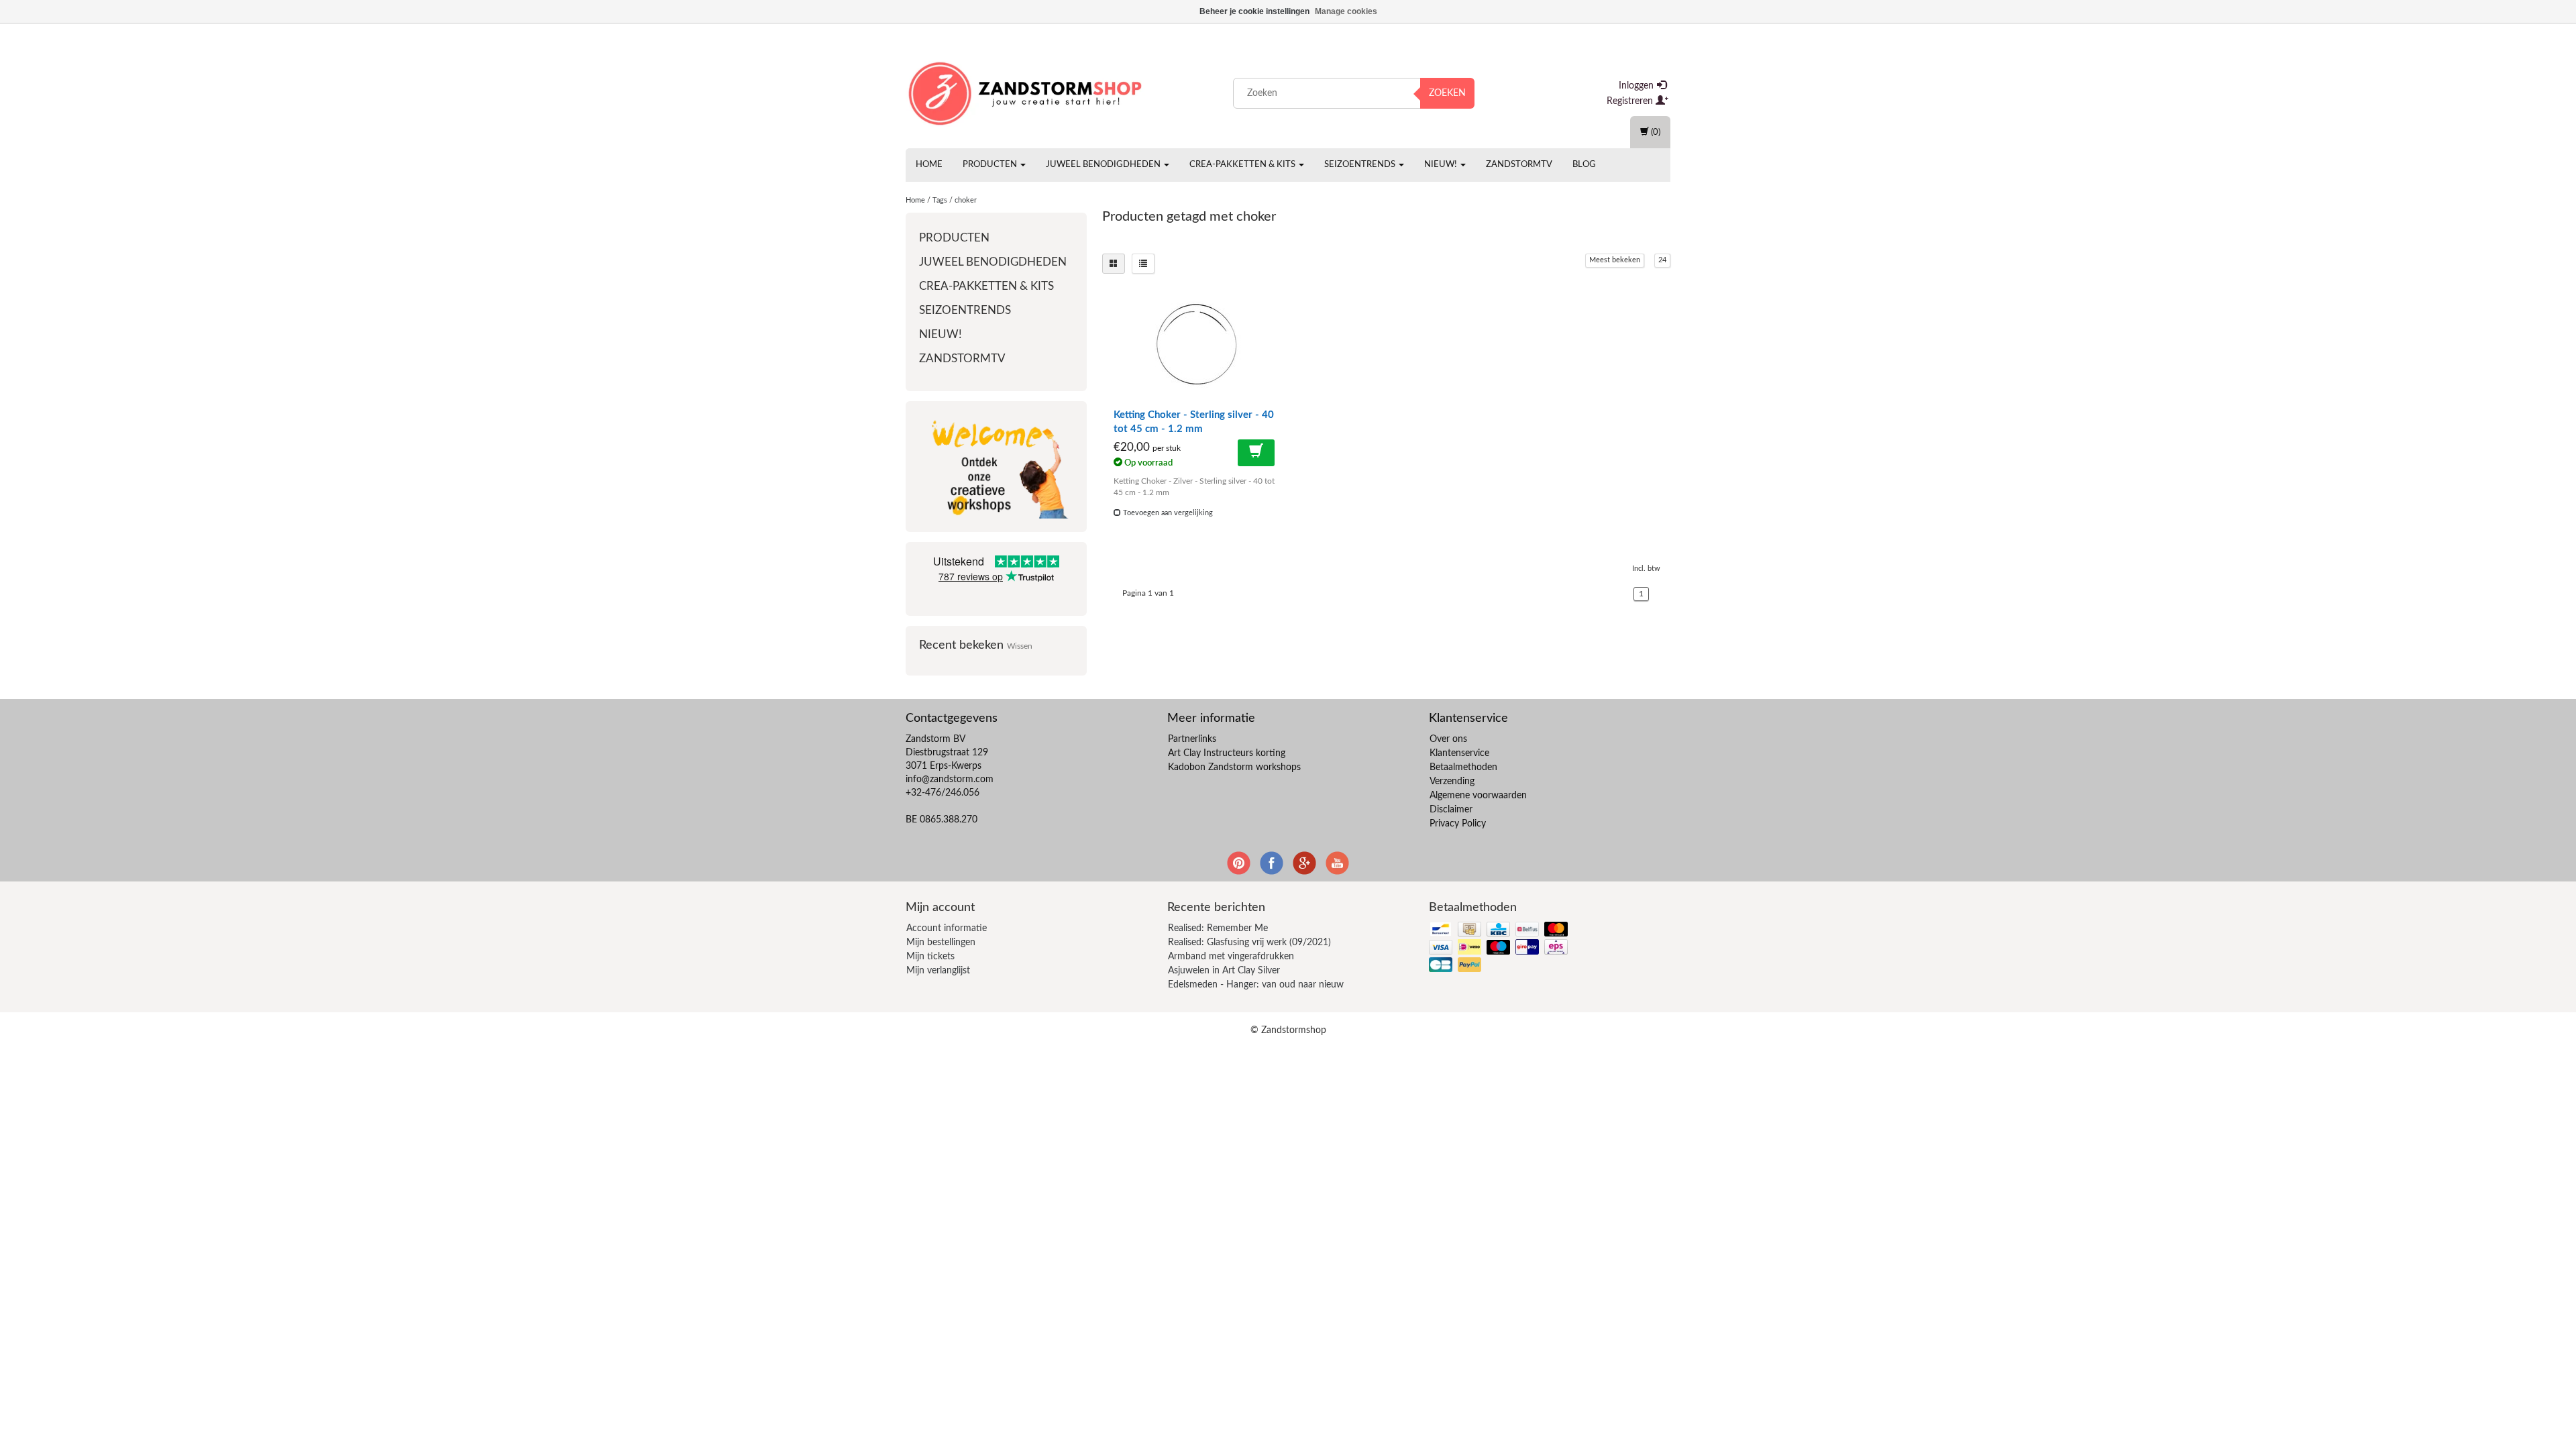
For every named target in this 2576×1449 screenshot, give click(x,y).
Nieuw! (1442, 165)
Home (929, 165)
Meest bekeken (1615, 260)
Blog (1584, 165)
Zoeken (1447, 93)
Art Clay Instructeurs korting (1227, 753)
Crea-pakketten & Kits (1243, 165)
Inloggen (1638, 86)
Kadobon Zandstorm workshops (1234, 767)
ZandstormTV (1519, 165)
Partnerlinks (1192, 739)
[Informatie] (1256, 453)
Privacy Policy (1458, 824)
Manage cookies (1346, 11)
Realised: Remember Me (1218, 928)
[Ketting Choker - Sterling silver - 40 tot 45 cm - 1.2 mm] (1197, 344)
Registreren (1631, 101)
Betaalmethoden (1463, 767)
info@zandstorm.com (950, 780)
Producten (991, 165)
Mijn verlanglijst (938, 971)
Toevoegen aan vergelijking (1167, 513)
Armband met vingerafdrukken (1231, 957)
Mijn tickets (930, 957)
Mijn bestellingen (941, 943)
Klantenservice (1459, 753)
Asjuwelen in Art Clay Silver (1224, 971)
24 (1662, 260)
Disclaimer (1451, 810)
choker (966, 200)
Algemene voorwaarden (1478, 796)
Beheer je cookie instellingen (1254, 11)
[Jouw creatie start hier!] (1026, 91)
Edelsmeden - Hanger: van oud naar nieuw (1256, 985)
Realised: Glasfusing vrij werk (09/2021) (1249, 943)
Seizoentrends (1361, 165)
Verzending (1452, 782)
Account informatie (947, 928)
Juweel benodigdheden (1104, 165)
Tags (940, 200)
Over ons (1448, 739)
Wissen (1020, 646)
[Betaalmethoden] (1500, 948)
